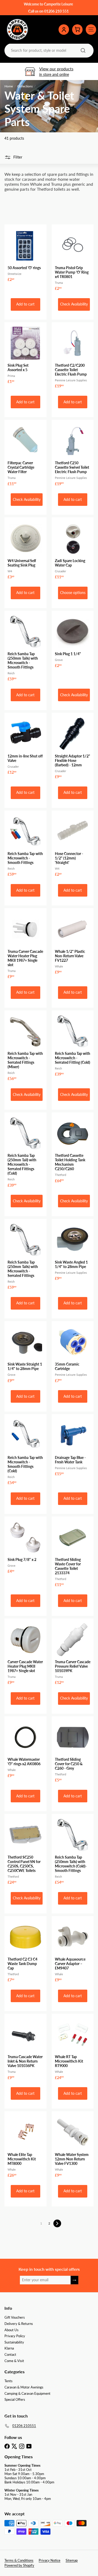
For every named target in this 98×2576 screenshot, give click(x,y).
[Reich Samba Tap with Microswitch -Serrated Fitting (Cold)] (73, 1045)
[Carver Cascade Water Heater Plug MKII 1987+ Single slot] (25, 1653)
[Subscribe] (74, 2280)
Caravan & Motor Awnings (24, 2387)
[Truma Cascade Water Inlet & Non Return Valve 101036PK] (25, 2048)
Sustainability (14, 2342)
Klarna (9, 2348)
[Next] (57, 2223)
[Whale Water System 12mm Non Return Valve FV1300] (73, 2146)
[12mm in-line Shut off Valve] (25, 745)
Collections (25, 86)
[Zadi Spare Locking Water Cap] (73, 550)
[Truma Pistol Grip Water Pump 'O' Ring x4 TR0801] (73, 259)
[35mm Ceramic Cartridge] (73, 1354)
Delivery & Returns (19, 2324)
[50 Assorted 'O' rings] (25, 255)
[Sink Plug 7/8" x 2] (25, 1547)
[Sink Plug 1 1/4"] (73, 641)
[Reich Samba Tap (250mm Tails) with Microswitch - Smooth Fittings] (25, 648)
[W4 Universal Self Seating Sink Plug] (25, 550)
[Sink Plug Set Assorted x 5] (25, 355)
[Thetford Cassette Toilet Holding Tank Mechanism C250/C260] (73, 1149)
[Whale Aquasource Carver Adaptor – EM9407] (73, 1951)
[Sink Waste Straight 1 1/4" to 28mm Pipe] (25, 1354)
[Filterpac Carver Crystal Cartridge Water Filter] (25, 454)
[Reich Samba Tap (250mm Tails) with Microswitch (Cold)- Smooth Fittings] (73, 1851)
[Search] (83, 50)
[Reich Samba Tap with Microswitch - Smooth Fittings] (25, 845)
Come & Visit (14, 2361)
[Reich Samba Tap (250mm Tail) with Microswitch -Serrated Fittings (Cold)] (25, 1151)
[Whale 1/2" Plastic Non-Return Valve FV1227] (73, 943)
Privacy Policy (15, 2336)
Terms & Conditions (19, 2560)
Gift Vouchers (15, 2317)
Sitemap (72, 2560)
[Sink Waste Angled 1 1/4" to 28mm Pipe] (73, 1251)
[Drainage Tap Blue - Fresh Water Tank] (73, 1447)
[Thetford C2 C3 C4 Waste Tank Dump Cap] (25, 1951)
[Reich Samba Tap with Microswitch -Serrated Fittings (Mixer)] (25, 1047)
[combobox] (48, 50)
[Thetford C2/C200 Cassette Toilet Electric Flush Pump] (73, 357)
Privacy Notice (50, 2560)
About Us (11, 2330)
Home (9, 86)
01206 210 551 (56, 11)
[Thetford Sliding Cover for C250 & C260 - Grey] (73, 1751)
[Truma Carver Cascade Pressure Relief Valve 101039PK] (73, 1653)
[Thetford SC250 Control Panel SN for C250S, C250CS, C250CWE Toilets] (25, 1851)
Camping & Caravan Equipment (27, 2393)
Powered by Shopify (19, 2565)
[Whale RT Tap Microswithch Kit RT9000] (73, 2048)
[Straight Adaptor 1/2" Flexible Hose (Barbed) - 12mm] (73, 747)
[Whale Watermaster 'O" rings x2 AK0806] (25, 1749)
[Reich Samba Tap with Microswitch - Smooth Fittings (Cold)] (25, 1451)
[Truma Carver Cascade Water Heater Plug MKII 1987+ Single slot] (25, 945)
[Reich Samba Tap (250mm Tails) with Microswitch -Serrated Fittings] (25, 1256)
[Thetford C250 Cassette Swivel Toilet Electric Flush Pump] (73, 454)
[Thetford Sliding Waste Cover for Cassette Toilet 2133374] (73, 1553)
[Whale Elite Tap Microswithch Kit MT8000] (25, 2146)
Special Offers (15, 2399)
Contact (10, 2354)
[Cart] (77, 30)
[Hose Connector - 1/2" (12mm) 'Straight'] (73, 845)
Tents (8, 2381)
